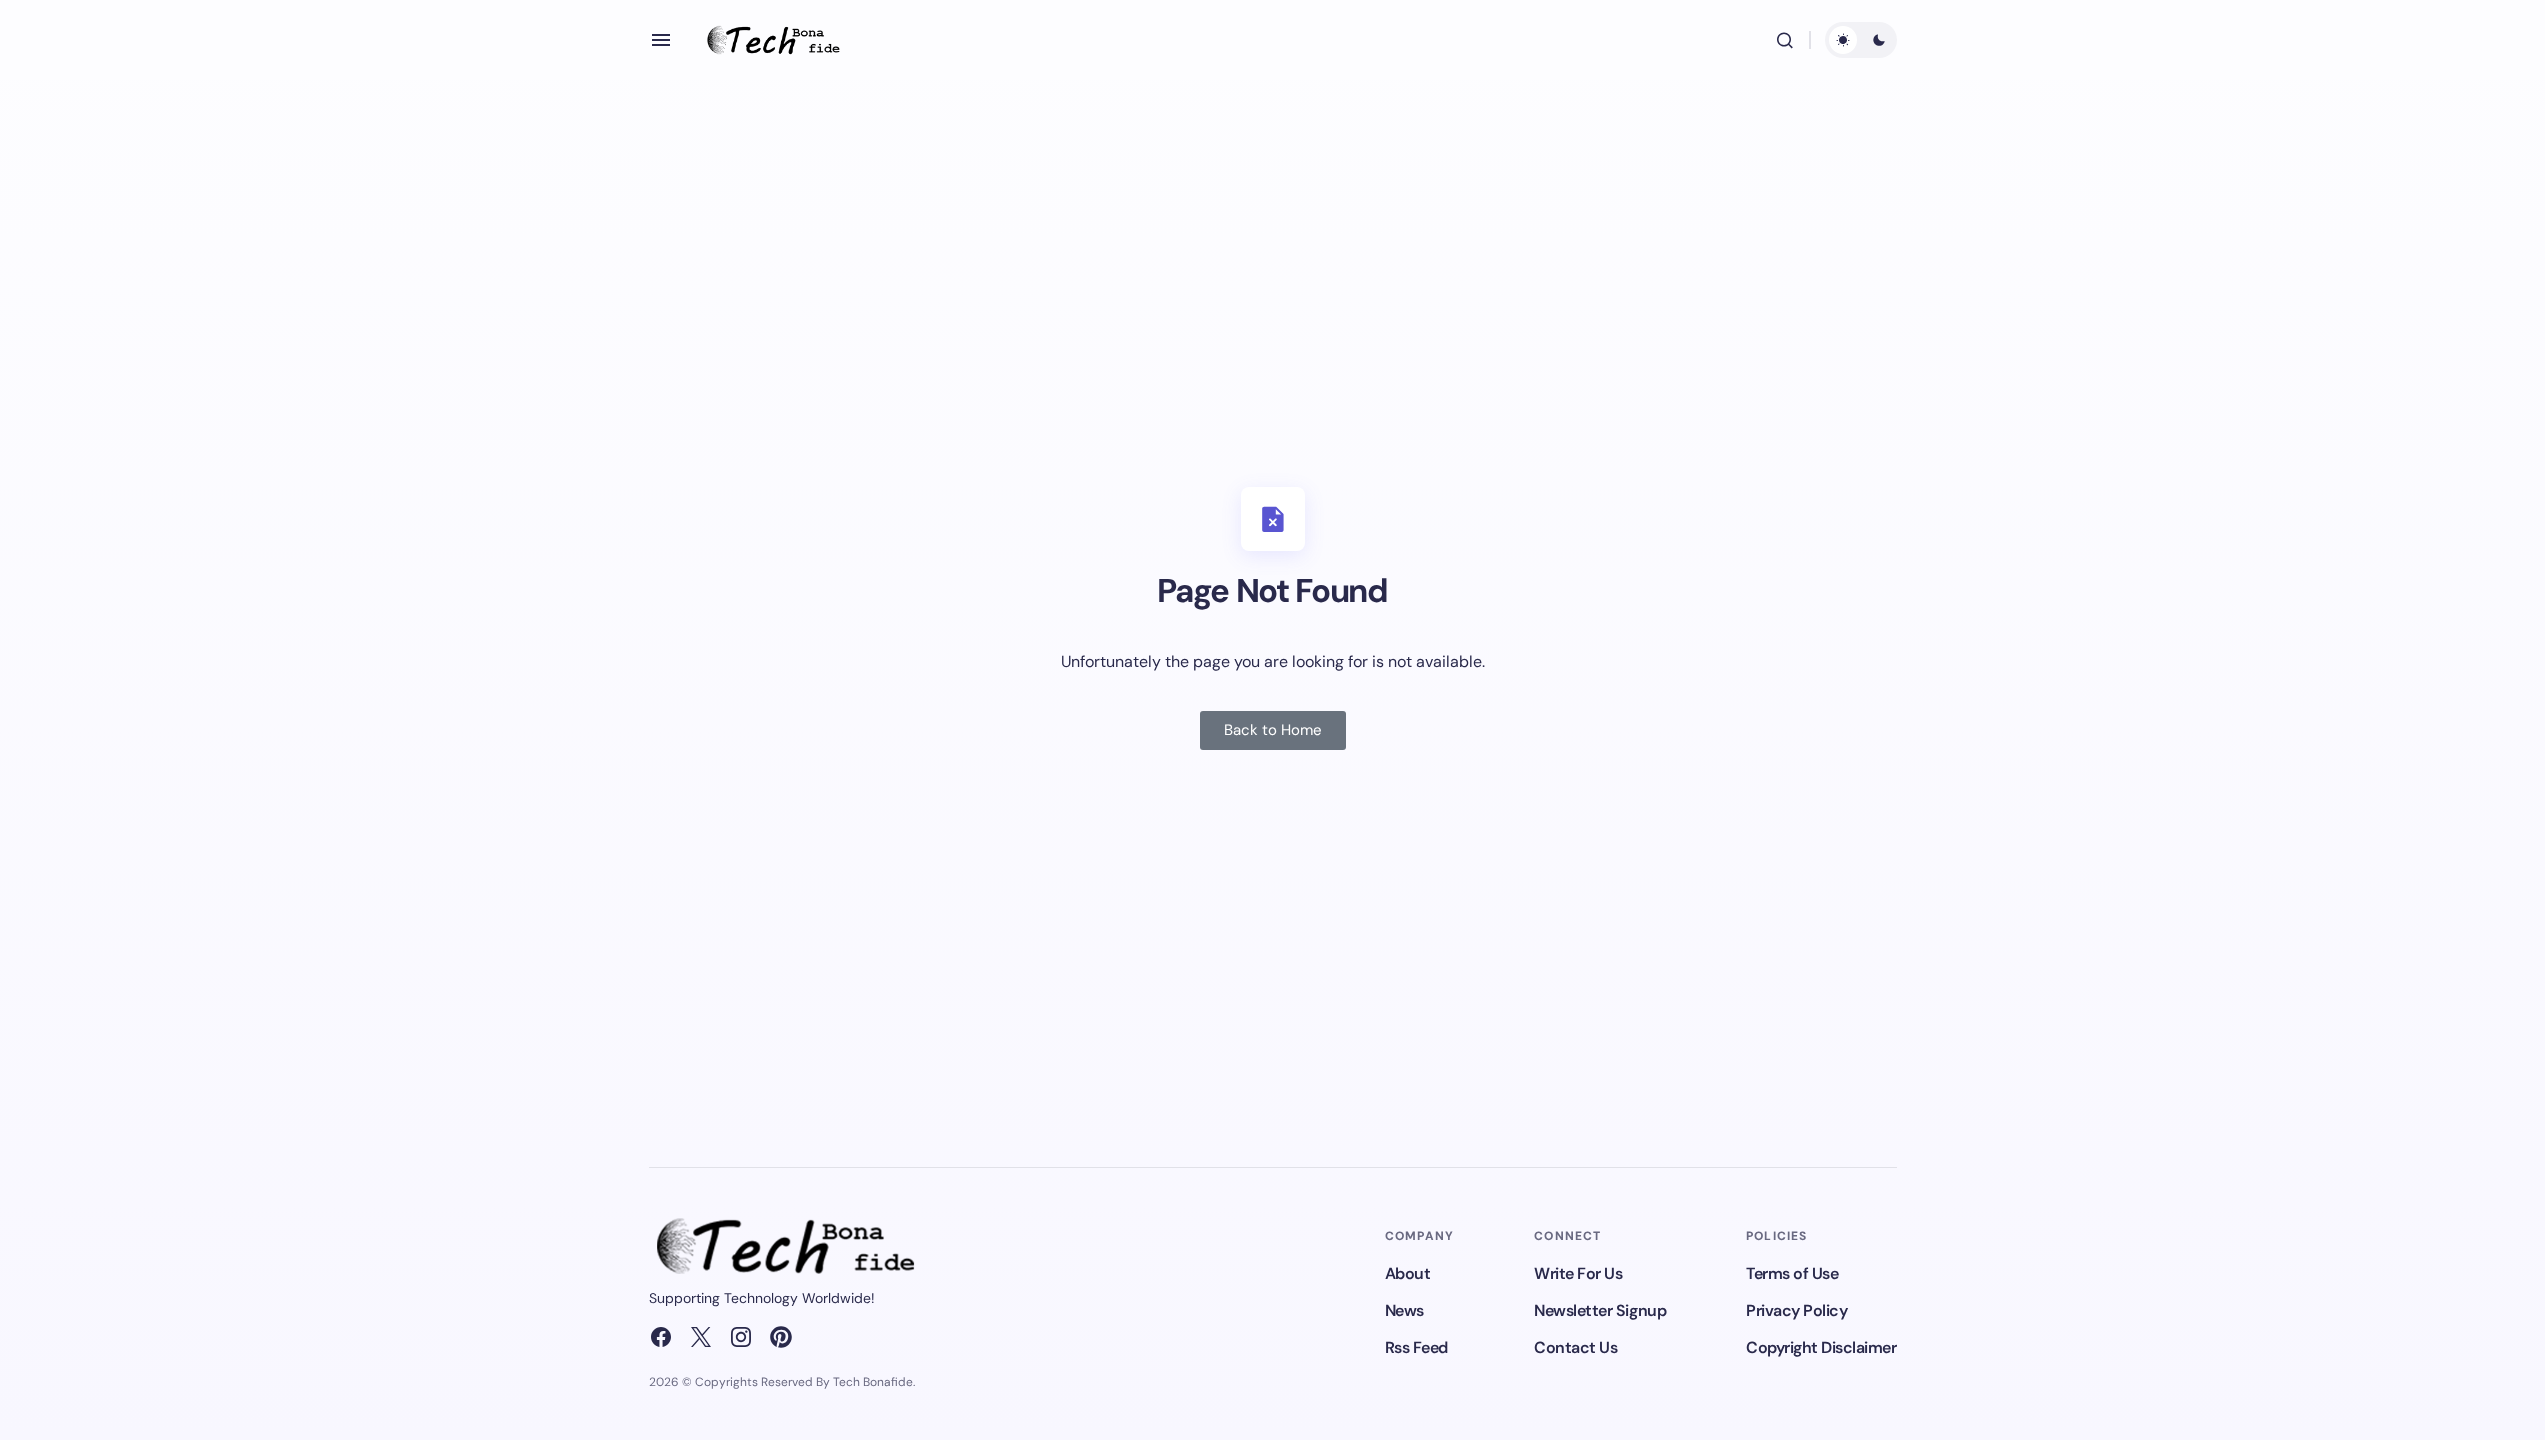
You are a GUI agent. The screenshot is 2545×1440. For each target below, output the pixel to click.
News (1404, 1310)
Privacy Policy (1796, 1310)
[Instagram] (741, 1337)
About (1408, 1273)
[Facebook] (661, 1337)
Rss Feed (1416, 1347)
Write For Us (1578, 1273)
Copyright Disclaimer (1821, 1347)
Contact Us (1575, 1347)
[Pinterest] (781, 1337)
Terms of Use (1792, 1273)
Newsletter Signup (1600, 1310)
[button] (661, 40)
